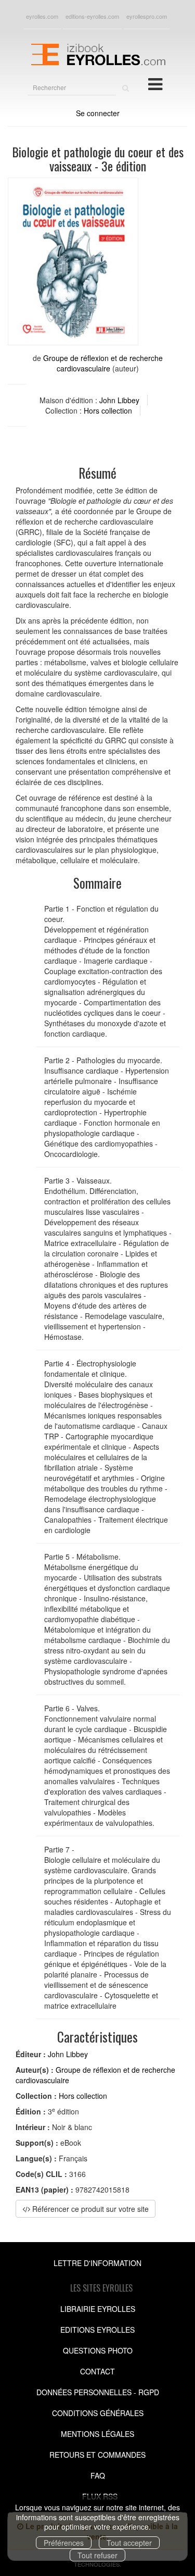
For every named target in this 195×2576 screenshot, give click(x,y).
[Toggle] (155, 83)
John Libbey (119, 400)
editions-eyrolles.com (92, 16)
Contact (97, 2371)
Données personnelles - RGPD (98, 2392)
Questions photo (98, 2350)
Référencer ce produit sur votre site (89, 2209)
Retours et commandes (97, 2455)
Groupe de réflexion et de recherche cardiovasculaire (103, 363)
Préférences (64, 2543)
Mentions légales (97, 2434)
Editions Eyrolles (97, 2330)
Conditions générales (98, 2413)
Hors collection (108, 410)
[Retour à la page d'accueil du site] (97, 53)
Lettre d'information (97, 2263)
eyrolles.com (42, 16)
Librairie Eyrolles (98, 2309)
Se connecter (98, 113)
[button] (73, 262)
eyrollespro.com (147, 16)
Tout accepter (129, 2543)
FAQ (98, 2475)
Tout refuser (97, 2555)
